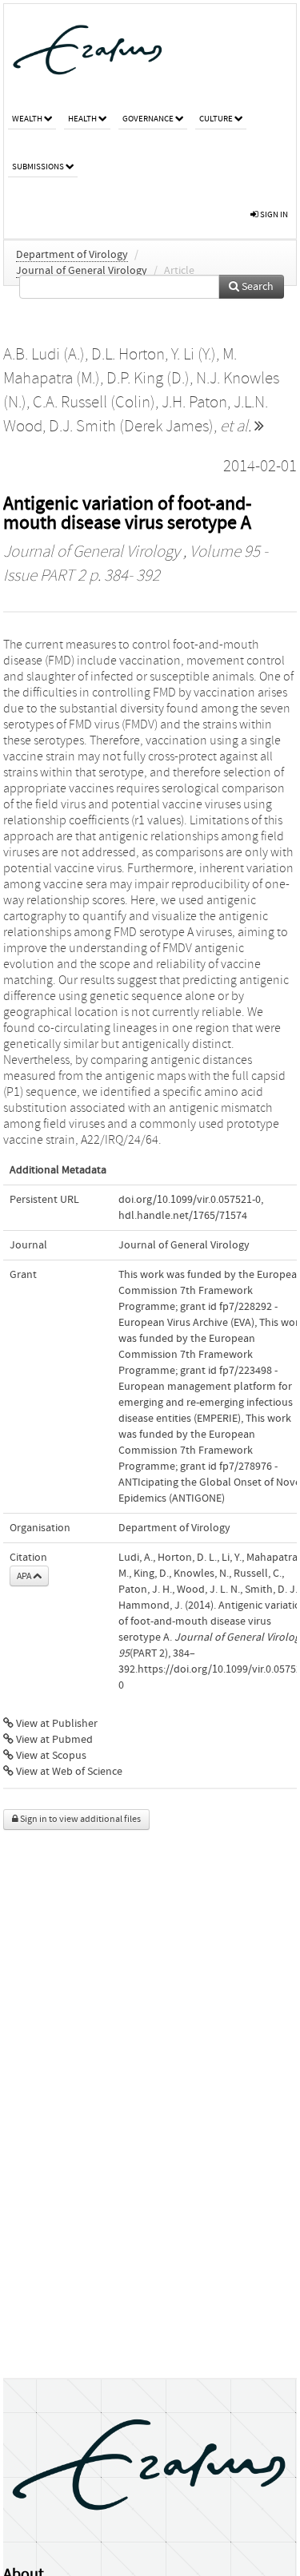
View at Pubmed (53, 1740)
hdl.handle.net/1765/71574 (183, 1216)
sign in (273, 214)
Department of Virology (72, 255)
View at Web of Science (68, 1772)
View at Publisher (56, 1724)
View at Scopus (50, 1756)
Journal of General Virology (82, 271)
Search (256, 287)
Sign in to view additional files (80, 1819)
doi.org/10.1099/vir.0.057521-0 (190, 1200)
